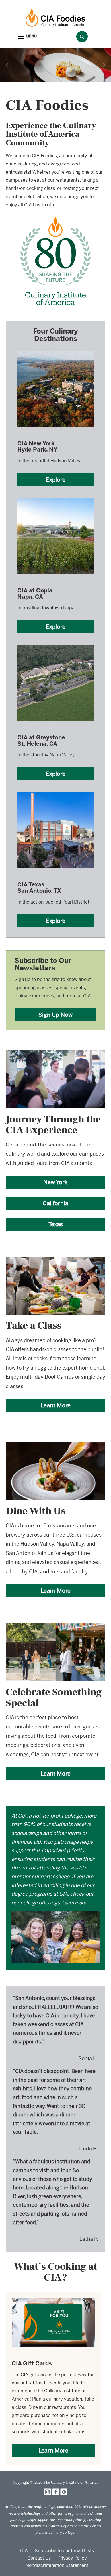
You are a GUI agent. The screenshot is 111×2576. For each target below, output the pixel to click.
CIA (24, 2551)
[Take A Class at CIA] (55, 1260)
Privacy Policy (72, 2558)
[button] (28, 37)
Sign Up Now (55, 1015)
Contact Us (39, 2558)
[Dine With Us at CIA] (55, 1446)
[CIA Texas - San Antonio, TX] (55, 791)
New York (55, 1182)
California (55, 1203)
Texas (56, 1224)
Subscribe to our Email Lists (64, 2551)
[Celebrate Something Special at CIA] (55, 1627)
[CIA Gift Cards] (53, 2302)
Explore (56, 480)
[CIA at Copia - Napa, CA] (55, 497)
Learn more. (75, 1903)
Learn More (56, 1405)
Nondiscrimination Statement (57, 2565)
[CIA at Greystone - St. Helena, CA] (55, 644)
